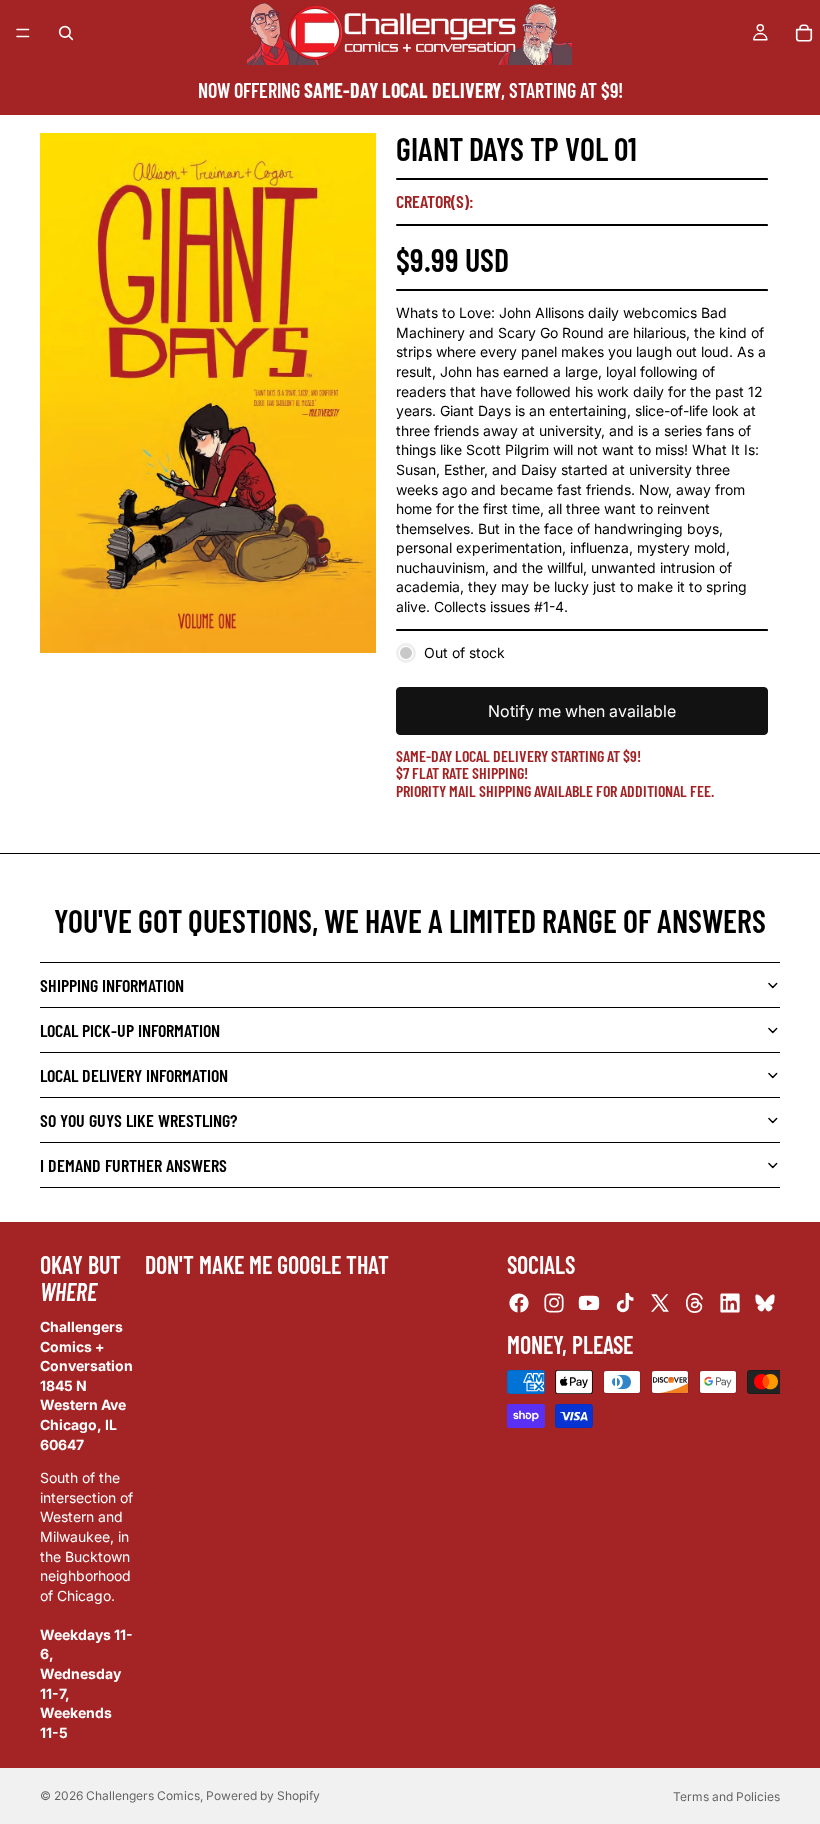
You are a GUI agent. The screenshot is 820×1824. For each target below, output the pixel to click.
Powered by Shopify (263, 1795)
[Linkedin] (730, 1303)
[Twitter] (660, 1303)
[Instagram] (554, 1303)
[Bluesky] (765, 1303)
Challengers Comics (143, 1795)
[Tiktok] (625, 1303)
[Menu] (23, 33)
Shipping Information (112, 985)
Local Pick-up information (130, 1030)
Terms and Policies (726, 1796)
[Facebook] (519, 1303)
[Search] (66, 33)
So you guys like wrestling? (138, 1120)
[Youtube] (589, 1303)
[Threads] (695, 1303)
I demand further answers (133, 1165)
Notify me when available (582, 711)
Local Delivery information (134, 1075)
